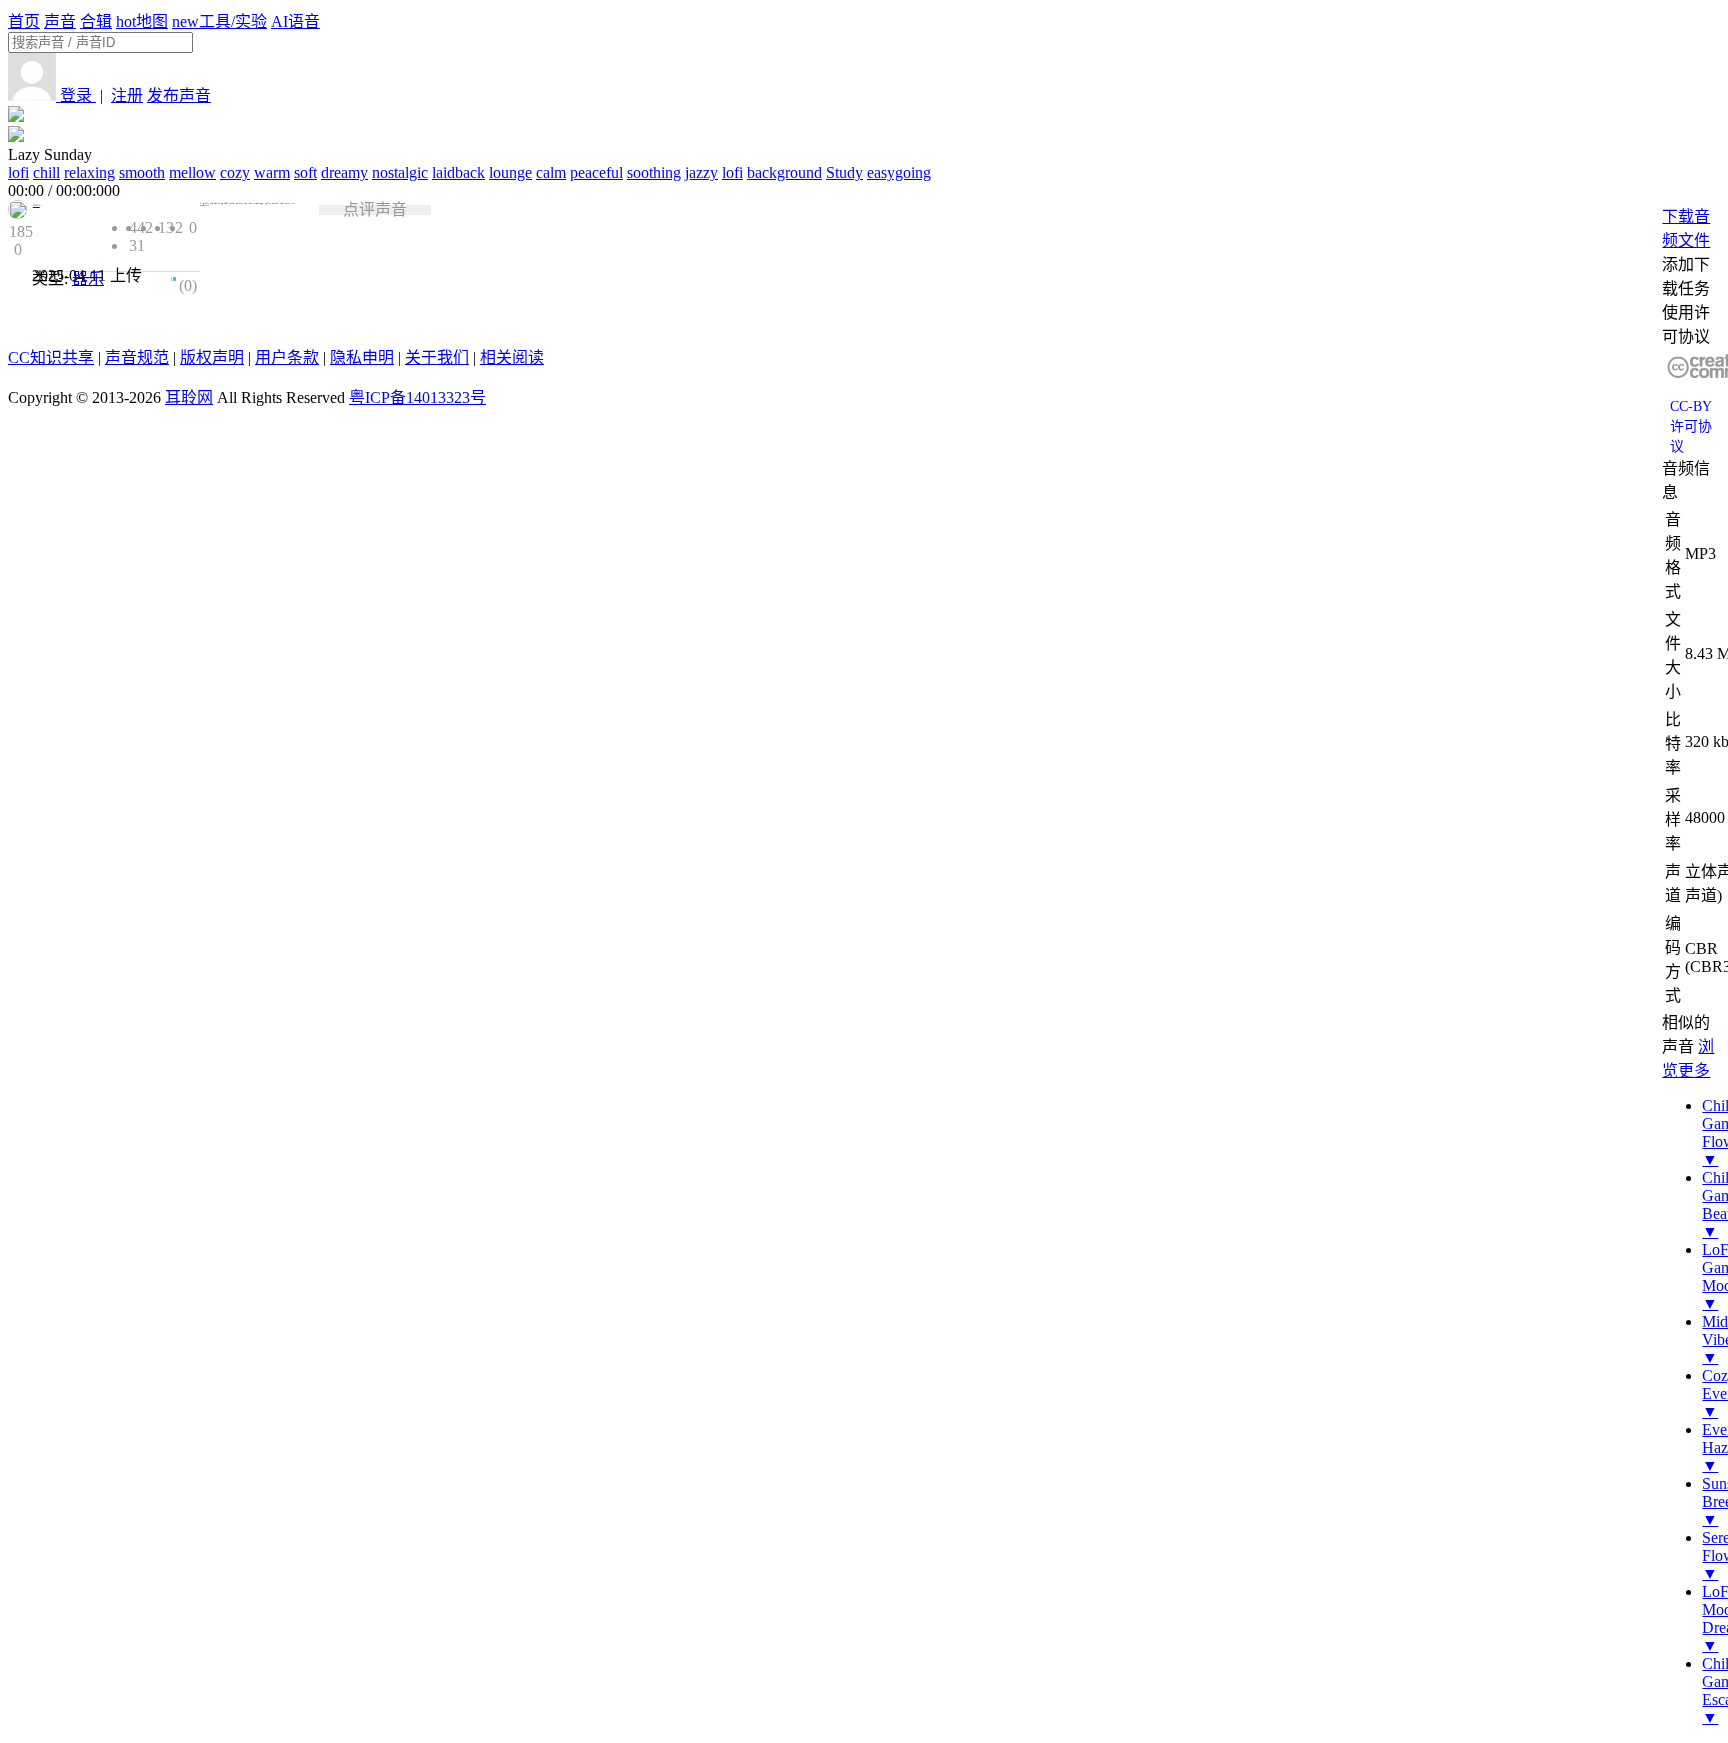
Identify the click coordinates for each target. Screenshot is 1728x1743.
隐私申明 (362, 357)
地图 (142, 21)
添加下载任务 (1686, 276)
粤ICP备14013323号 (417, 397)
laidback (458, 172)
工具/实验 (219, 21)
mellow (192, 172)
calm (551, 172)
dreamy (344, 172)
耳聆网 (189, 397)
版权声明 (212, 357)
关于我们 (437, 357)
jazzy (701, 172)
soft (305, 172)
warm (272, 172)
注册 (127, 95)
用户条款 (287, 357)
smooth (142, 172)
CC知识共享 (51, 357)
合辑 (96, 21)
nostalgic (400, 172)
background (784, 172)
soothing (654, 172)
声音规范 (137, 357)
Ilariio (36, 205)
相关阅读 (512, 357)
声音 (60, 21)
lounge (510, 172)
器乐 (88, 278)
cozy (235, 172)
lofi (18, 172)
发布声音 (179, 95)
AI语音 (295, 21)
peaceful (596, 172)
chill (46, 172)
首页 (24, 21)
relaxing (89, 172)
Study (844, 172)
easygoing (899, 172)
